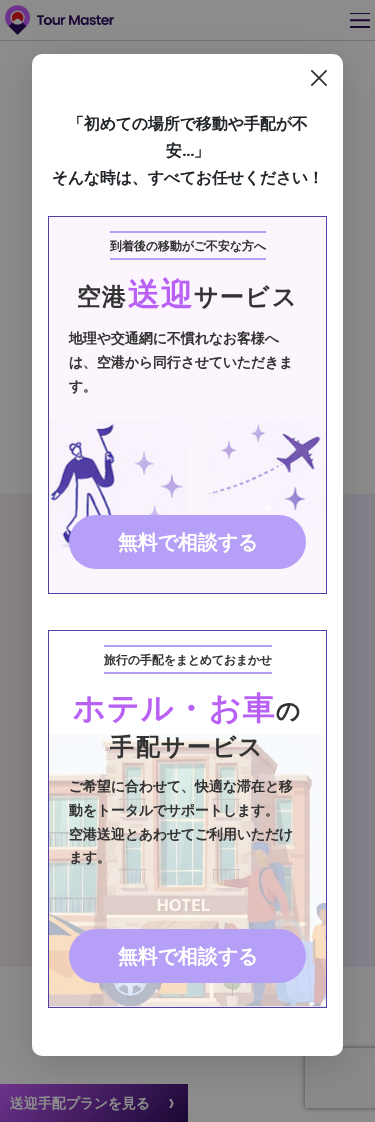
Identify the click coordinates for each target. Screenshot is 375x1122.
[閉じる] (319, 78)
